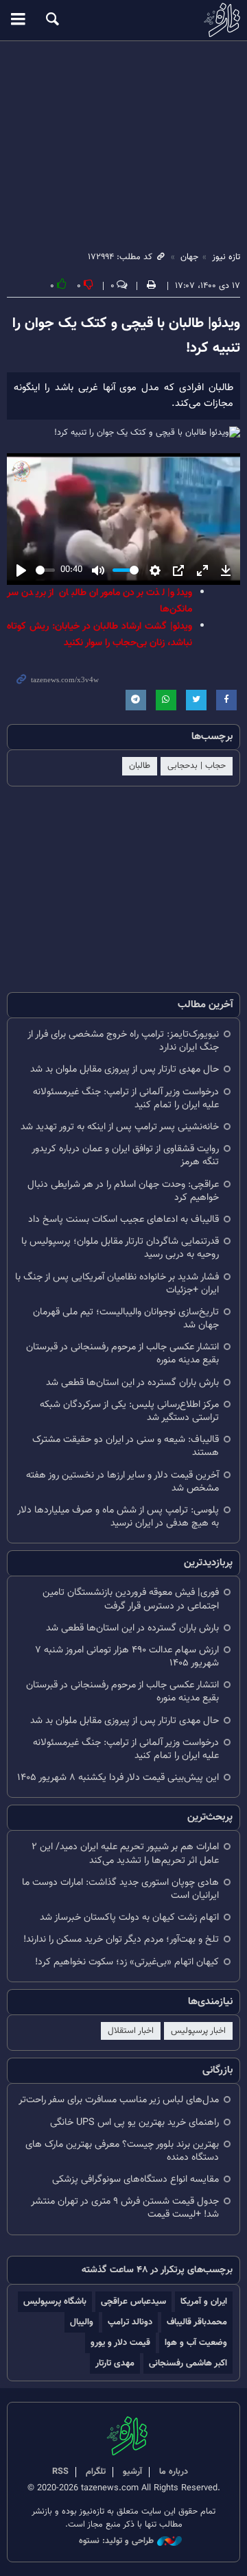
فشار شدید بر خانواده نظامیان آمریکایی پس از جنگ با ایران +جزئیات (117, 1284)
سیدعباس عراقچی (133, 2301)
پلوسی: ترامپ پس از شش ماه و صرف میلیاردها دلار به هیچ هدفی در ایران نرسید (118, 1517)
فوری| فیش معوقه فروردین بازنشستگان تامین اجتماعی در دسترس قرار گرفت (131, 1599)
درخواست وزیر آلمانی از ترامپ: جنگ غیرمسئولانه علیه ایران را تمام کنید (126, 1098)
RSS (60, 2472)
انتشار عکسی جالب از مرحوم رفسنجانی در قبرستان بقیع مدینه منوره (122, 1353)
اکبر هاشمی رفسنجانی (188, 2363)
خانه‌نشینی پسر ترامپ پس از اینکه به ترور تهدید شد (120, 1127)
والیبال (82, 2322)
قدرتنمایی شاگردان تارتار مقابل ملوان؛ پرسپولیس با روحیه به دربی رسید (120, 1248)
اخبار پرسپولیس (198, 2031)
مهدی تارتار (115, 2363)
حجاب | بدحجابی (197, 766)
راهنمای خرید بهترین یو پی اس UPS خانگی (134, 2122)
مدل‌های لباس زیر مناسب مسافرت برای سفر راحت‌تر (119, 2100)
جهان (189, 257)
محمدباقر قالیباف (197, 2322)
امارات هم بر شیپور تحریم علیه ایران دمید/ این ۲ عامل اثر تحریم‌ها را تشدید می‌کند (125, 1853)
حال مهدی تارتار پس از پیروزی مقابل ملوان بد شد (125, 1069)
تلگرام (96, 2472)
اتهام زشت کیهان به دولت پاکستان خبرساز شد (129, 1917)
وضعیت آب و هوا (196, 2343)
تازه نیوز (123, 20)
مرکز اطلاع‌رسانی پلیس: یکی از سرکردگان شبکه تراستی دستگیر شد (129, 1411)
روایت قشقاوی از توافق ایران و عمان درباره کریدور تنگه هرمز (125, 1155)
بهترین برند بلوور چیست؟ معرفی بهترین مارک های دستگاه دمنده (122, 2151)
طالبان (140, 766)
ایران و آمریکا (204, 2301)
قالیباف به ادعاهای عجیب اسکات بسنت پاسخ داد (123, 1219)
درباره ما (174, 2472)
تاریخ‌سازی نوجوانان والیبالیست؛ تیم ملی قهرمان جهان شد (126, 1319)
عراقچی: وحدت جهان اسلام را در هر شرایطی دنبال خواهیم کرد (123, 1191)
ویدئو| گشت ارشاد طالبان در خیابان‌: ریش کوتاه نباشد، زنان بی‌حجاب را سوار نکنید (99, 635)
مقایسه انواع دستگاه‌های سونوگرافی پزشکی (136, 2179)
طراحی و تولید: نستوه (116, 2541)
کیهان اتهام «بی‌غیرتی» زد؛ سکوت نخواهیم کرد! (127, 1962)
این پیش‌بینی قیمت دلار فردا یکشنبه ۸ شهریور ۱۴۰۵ (118, 1778)
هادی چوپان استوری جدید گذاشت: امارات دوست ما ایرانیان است (120, 1889)
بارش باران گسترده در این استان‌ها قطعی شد (132, 1383)
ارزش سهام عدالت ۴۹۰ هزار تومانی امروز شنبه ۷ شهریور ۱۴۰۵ (127, 1657)
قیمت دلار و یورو (120, 2343)
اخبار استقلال (131, 2031)
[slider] (45, 570)
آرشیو (132, 2472)
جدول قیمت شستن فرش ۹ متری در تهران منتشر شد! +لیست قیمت (125, 2208)
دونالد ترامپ (130, 2322)
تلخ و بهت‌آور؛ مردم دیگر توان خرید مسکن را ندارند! (121, 1939)
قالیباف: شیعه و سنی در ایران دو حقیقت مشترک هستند (126, 1446)
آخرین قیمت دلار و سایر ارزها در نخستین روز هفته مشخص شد (122, 1482)
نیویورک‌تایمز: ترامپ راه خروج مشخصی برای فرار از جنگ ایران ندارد (123, 1041)
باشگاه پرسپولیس (55, 2301)
